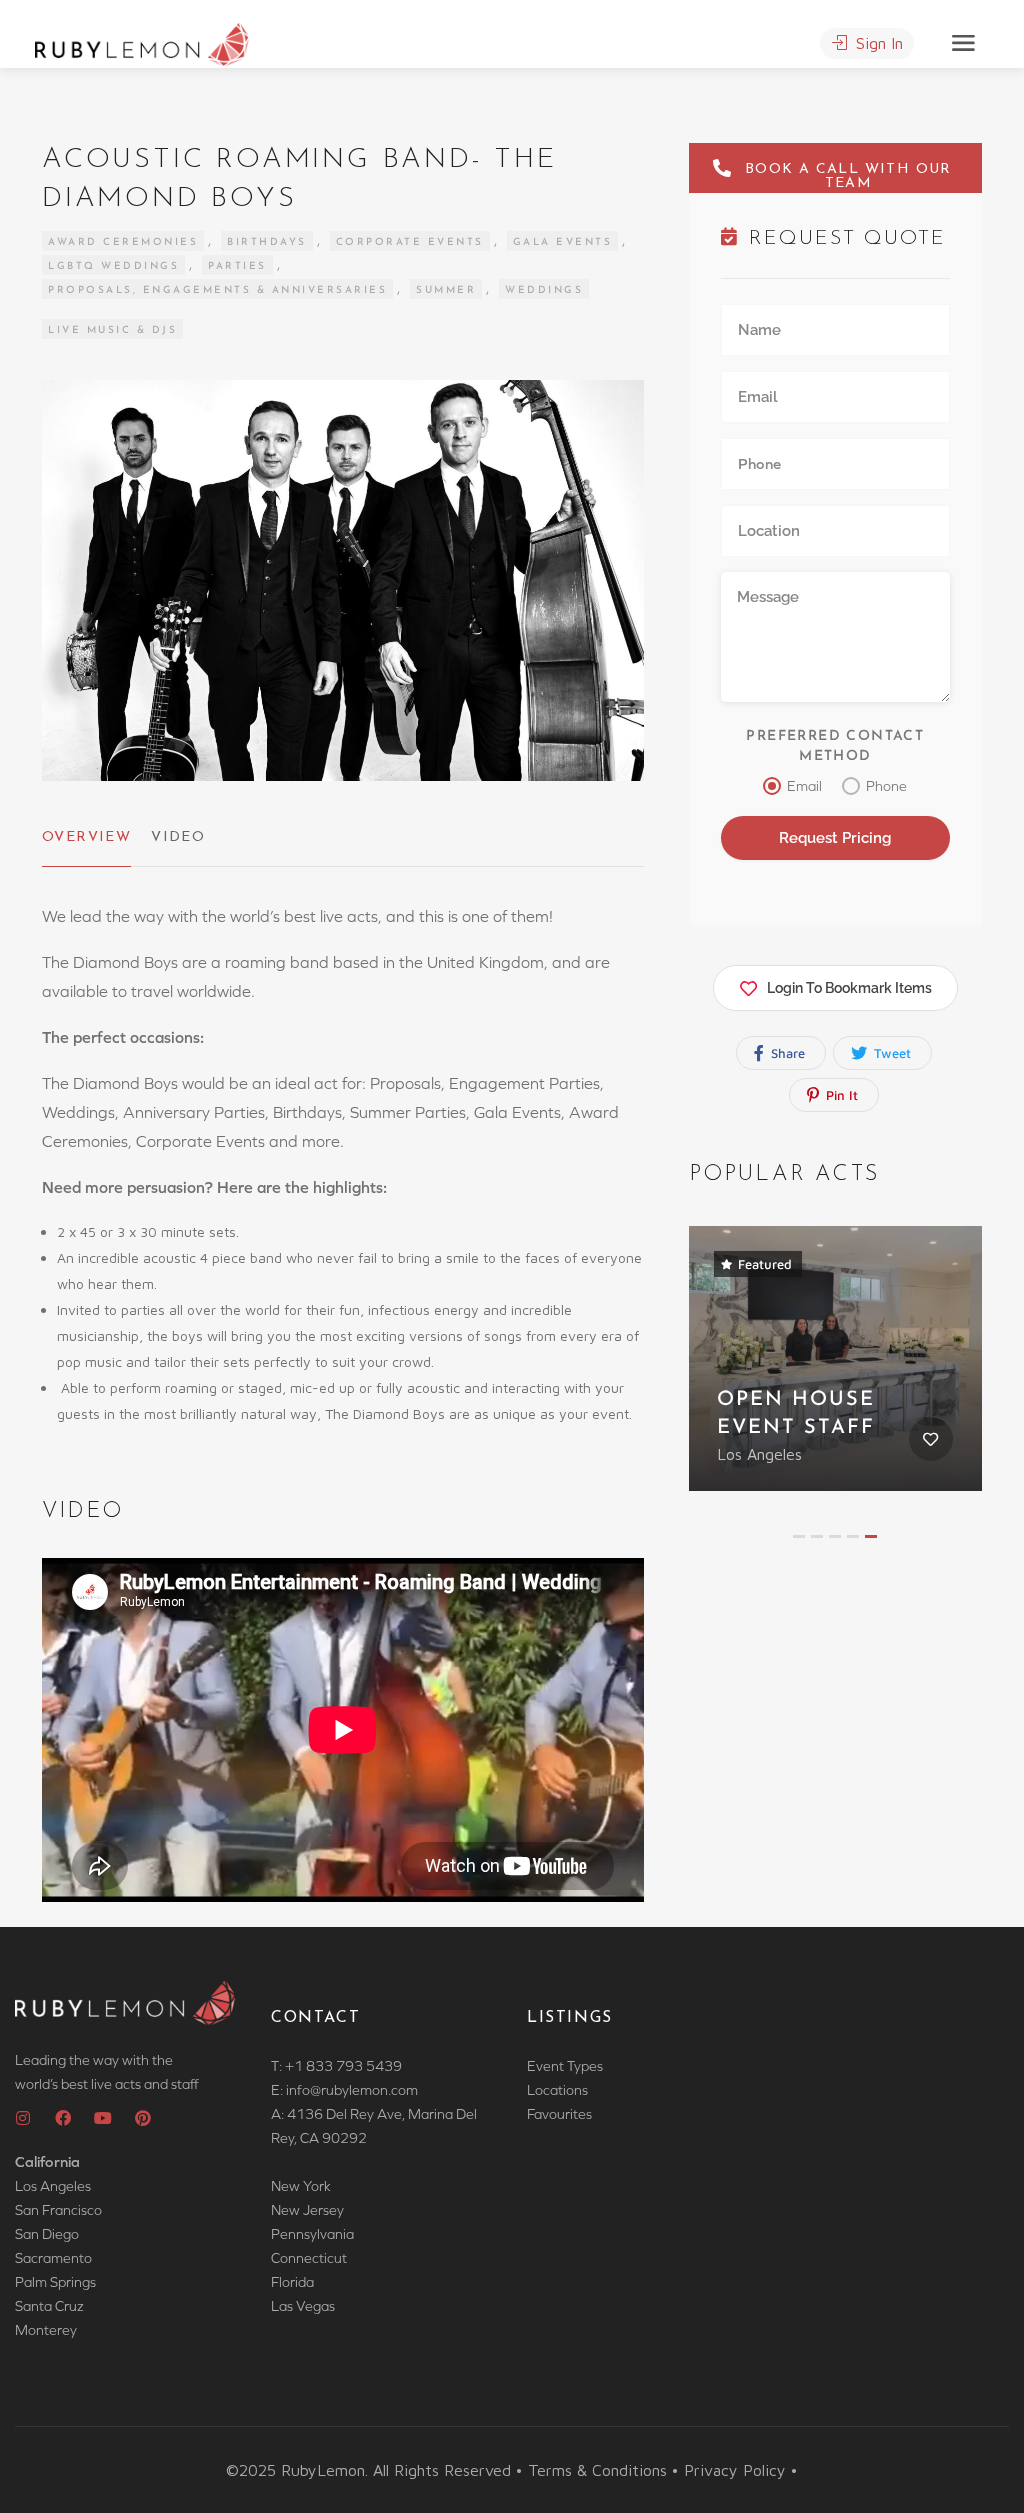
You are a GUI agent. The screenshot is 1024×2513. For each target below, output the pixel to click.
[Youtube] (103, 2118)
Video (178, 837)
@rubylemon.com (364, 2090)
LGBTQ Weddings (113, 266)
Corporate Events (410, 242)
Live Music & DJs (112, 330)
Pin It (840, 1095)
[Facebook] (63, 2118)
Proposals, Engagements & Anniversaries (217, 290)
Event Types (565, 2066)
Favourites (559, 2114)
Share (786, 1053)
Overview (86, 837)
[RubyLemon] (142, 42)
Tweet (890, 1053)
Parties (237, 266)
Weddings (544, 290)
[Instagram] (23, 2118)
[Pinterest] (143, 2118)
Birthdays (267, 242)
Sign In (877, 43)
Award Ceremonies (123, 242)
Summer (446, 290)
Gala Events (563, 242)
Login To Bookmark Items (849, 988)
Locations (557, 2090)
